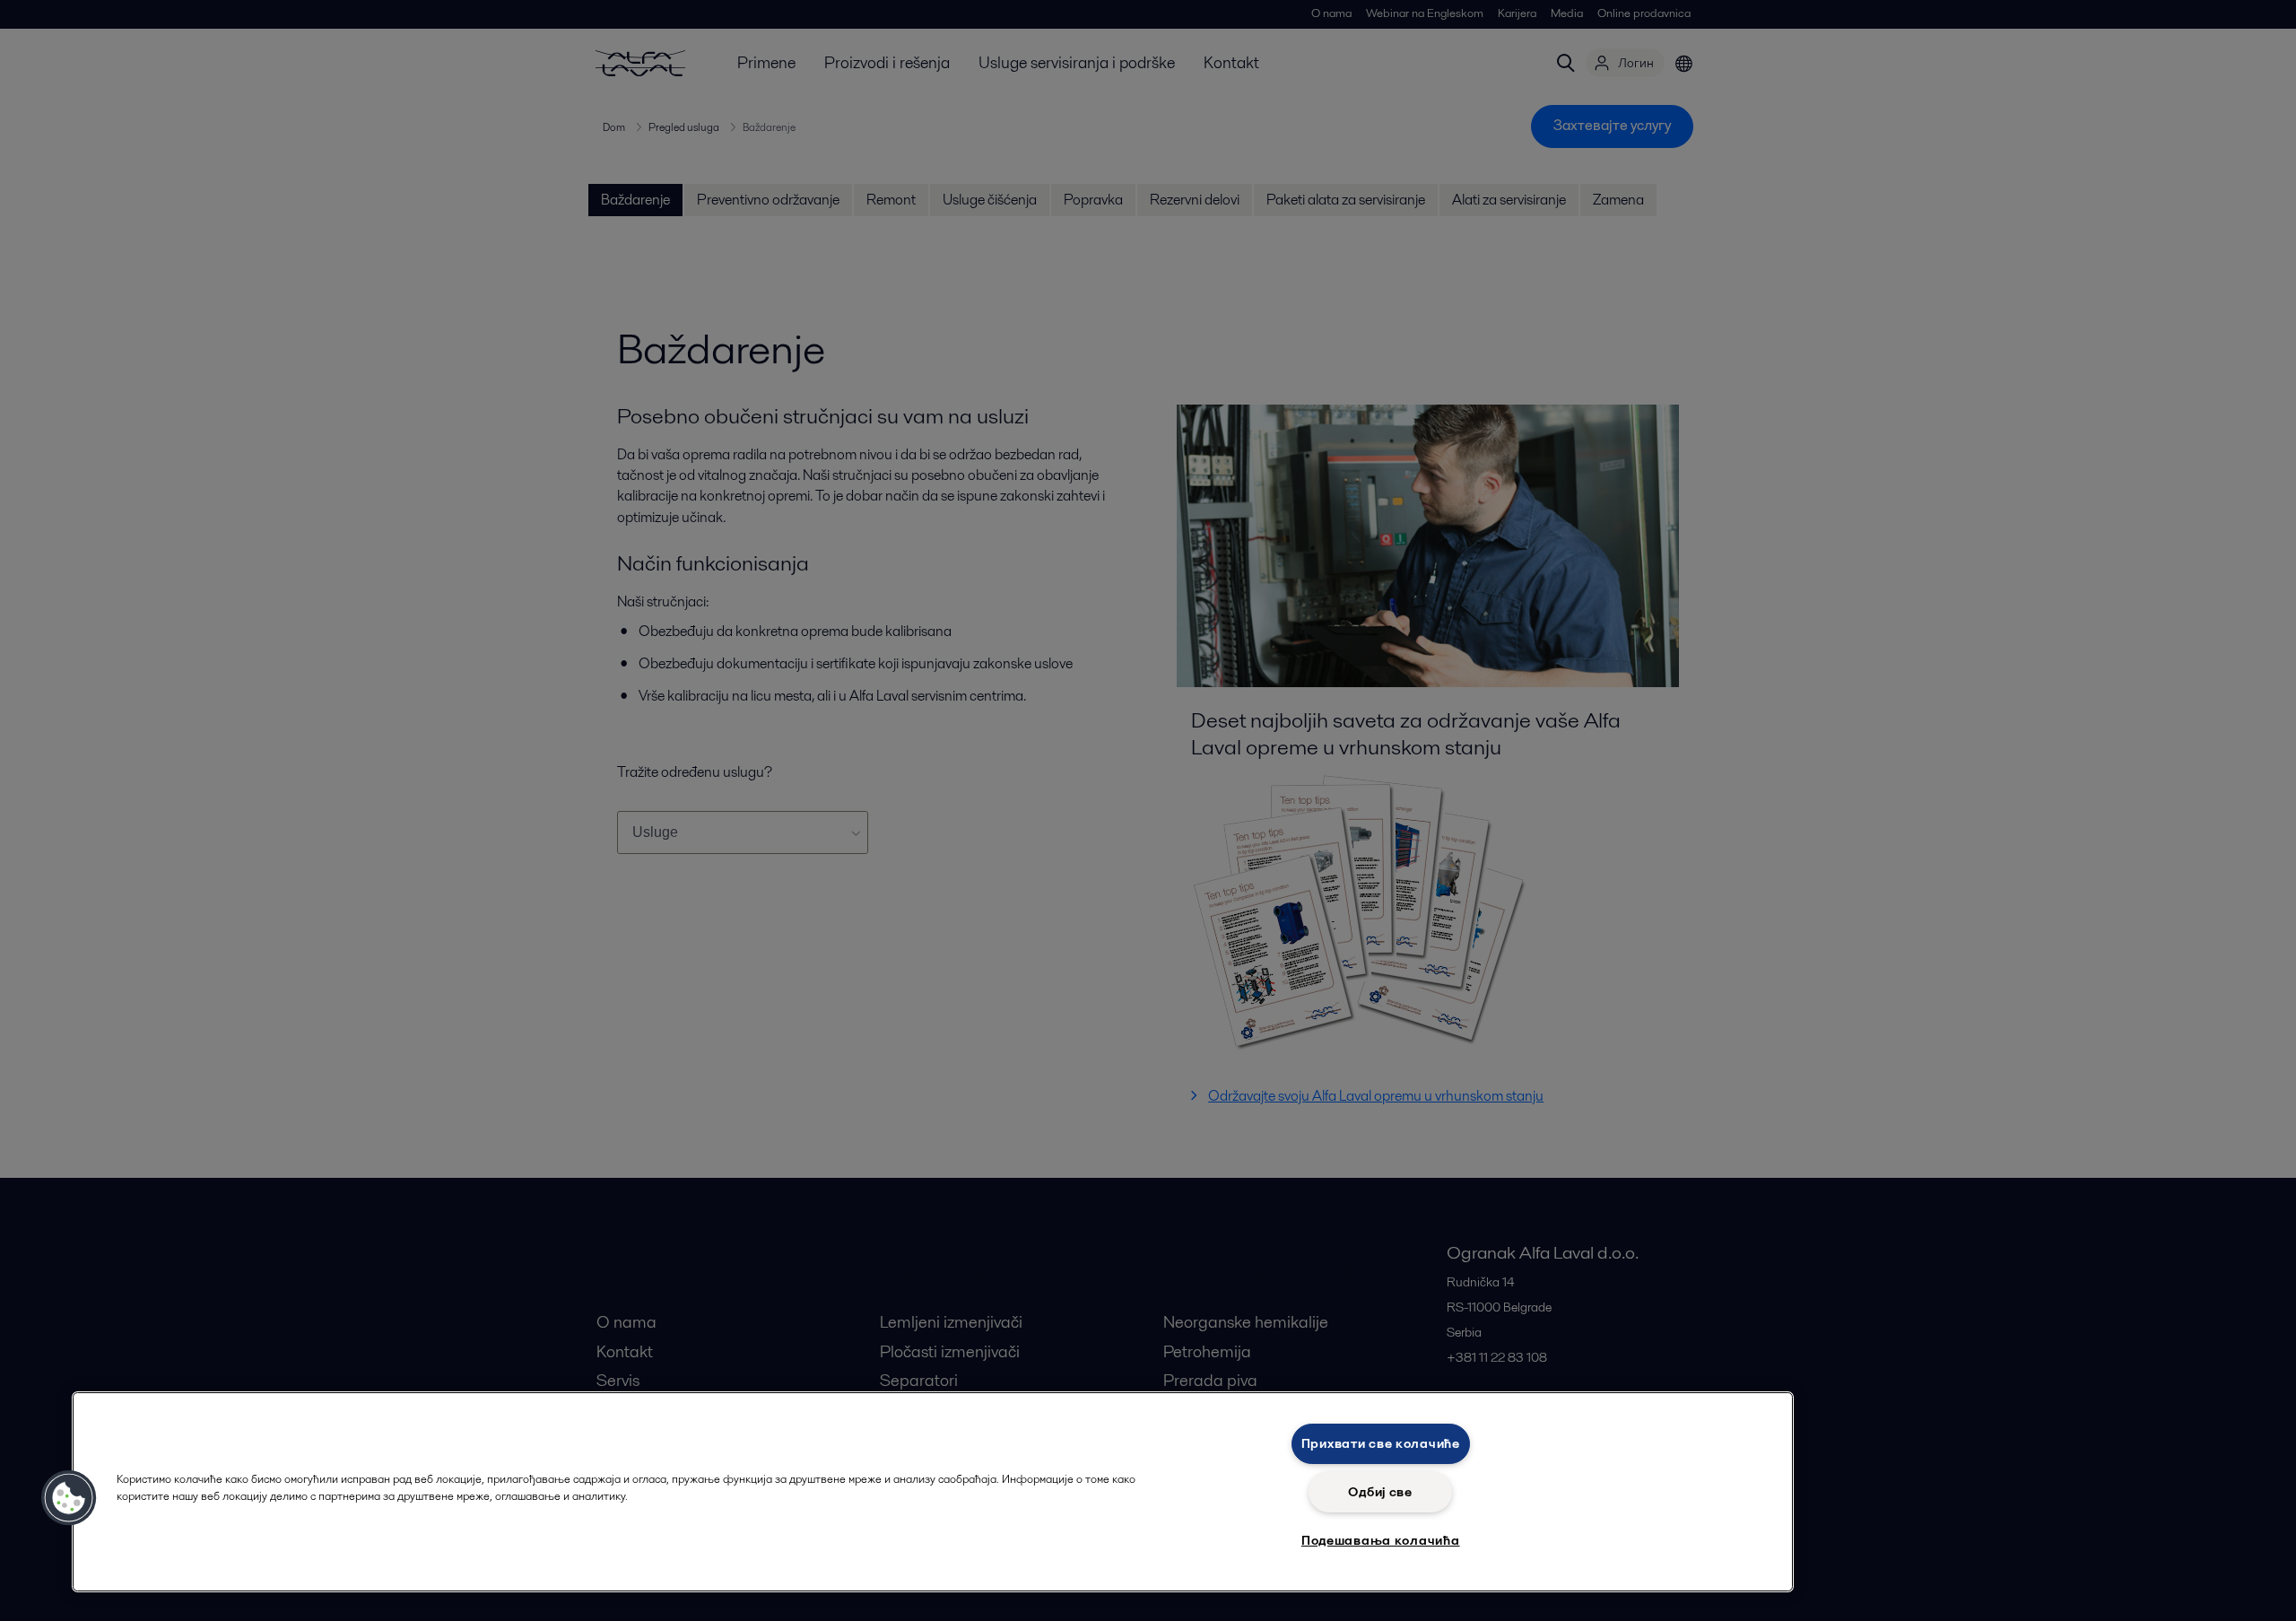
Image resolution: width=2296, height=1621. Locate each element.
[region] (933, 1492)
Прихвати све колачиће (1381, 1443)
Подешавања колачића (1381, 1540)
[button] (69, 1498)
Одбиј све (1380, 1492)
